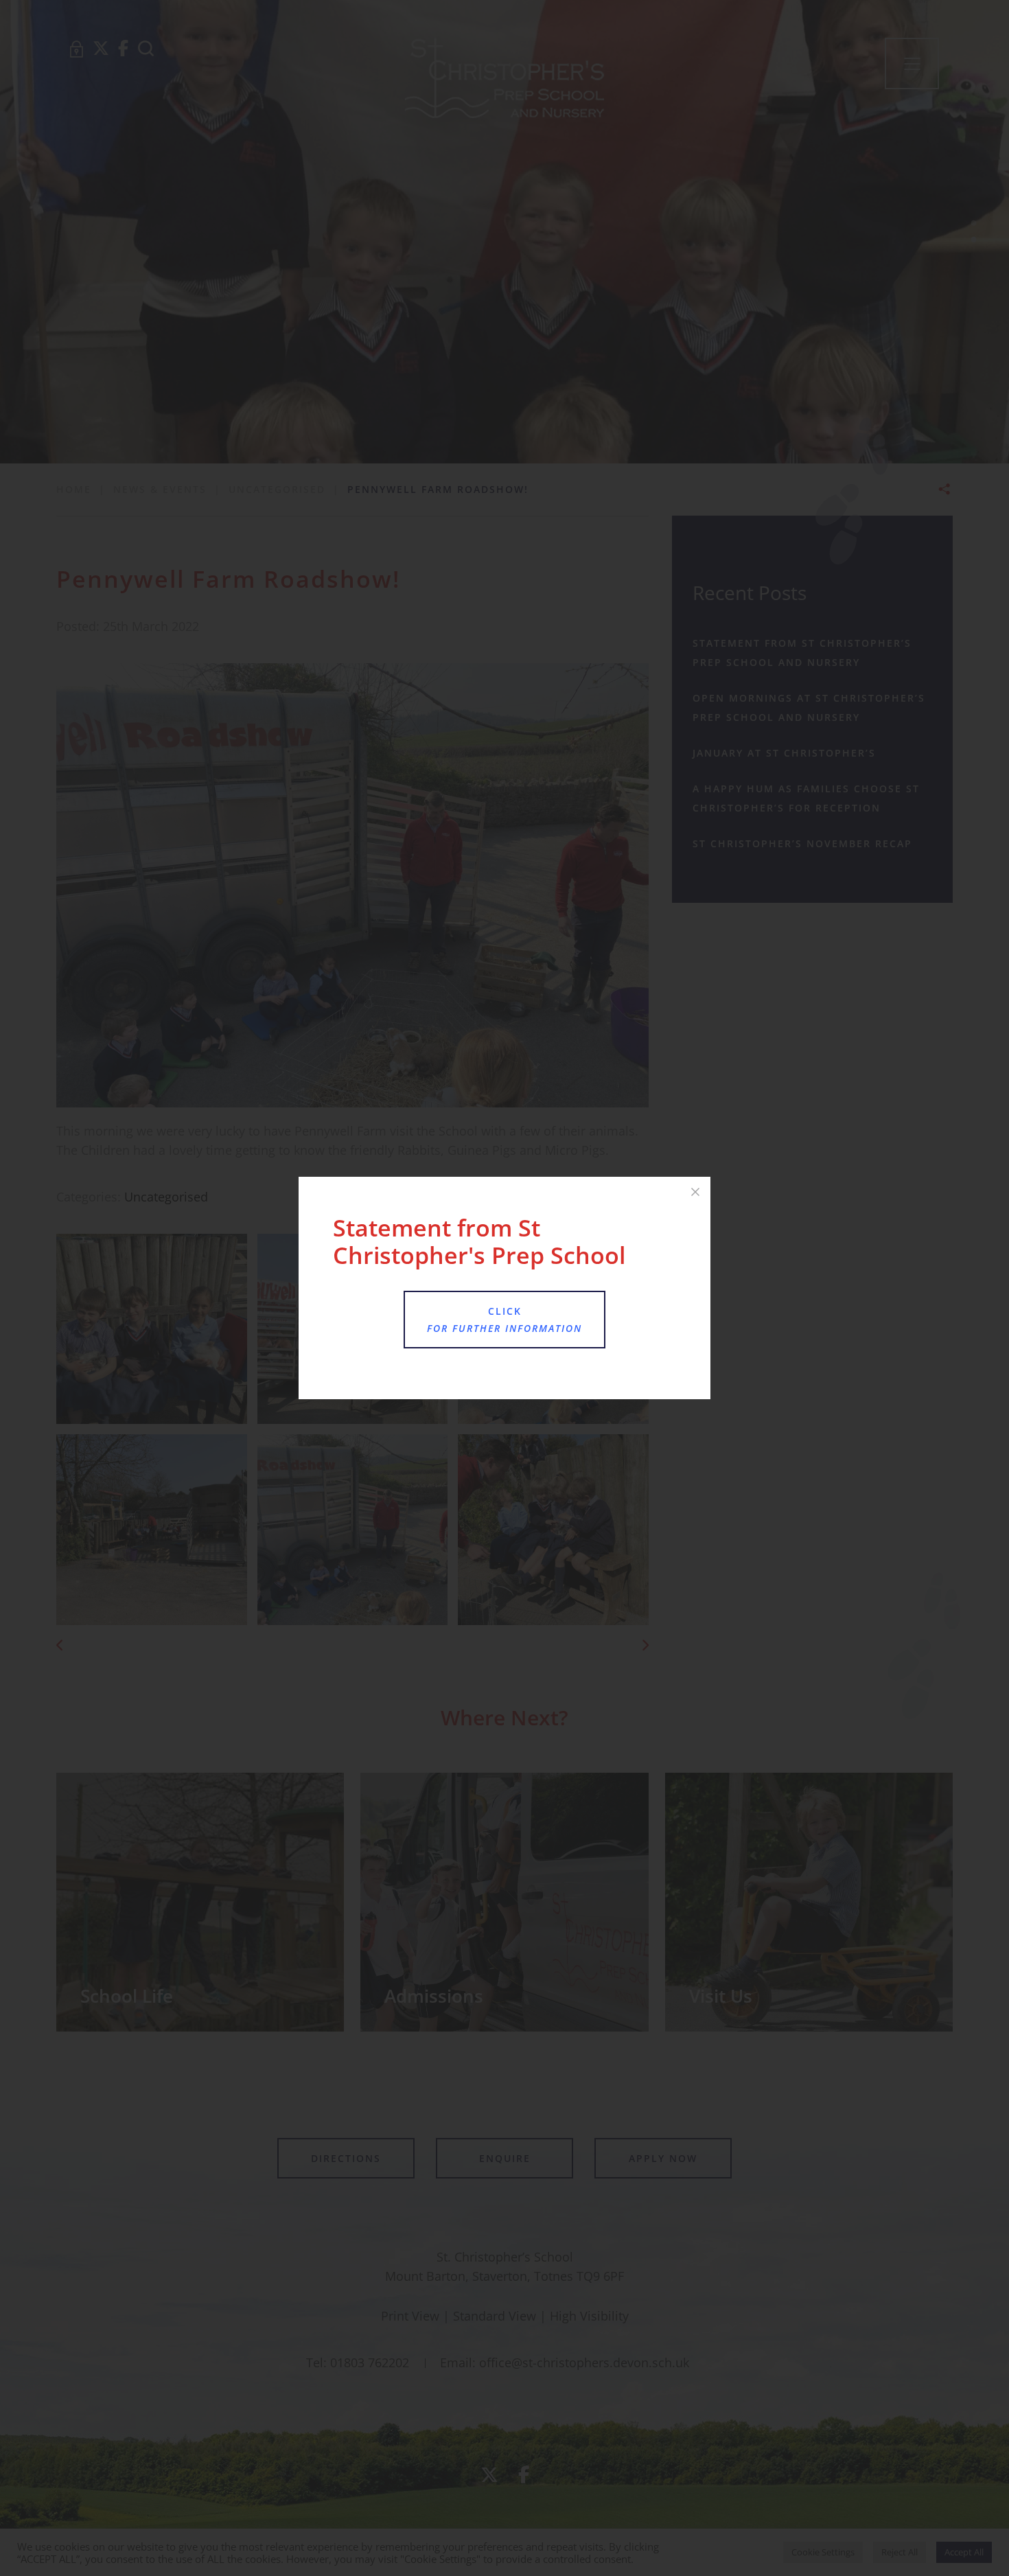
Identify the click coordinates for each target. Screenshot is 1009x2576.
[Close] (695, 1192)
